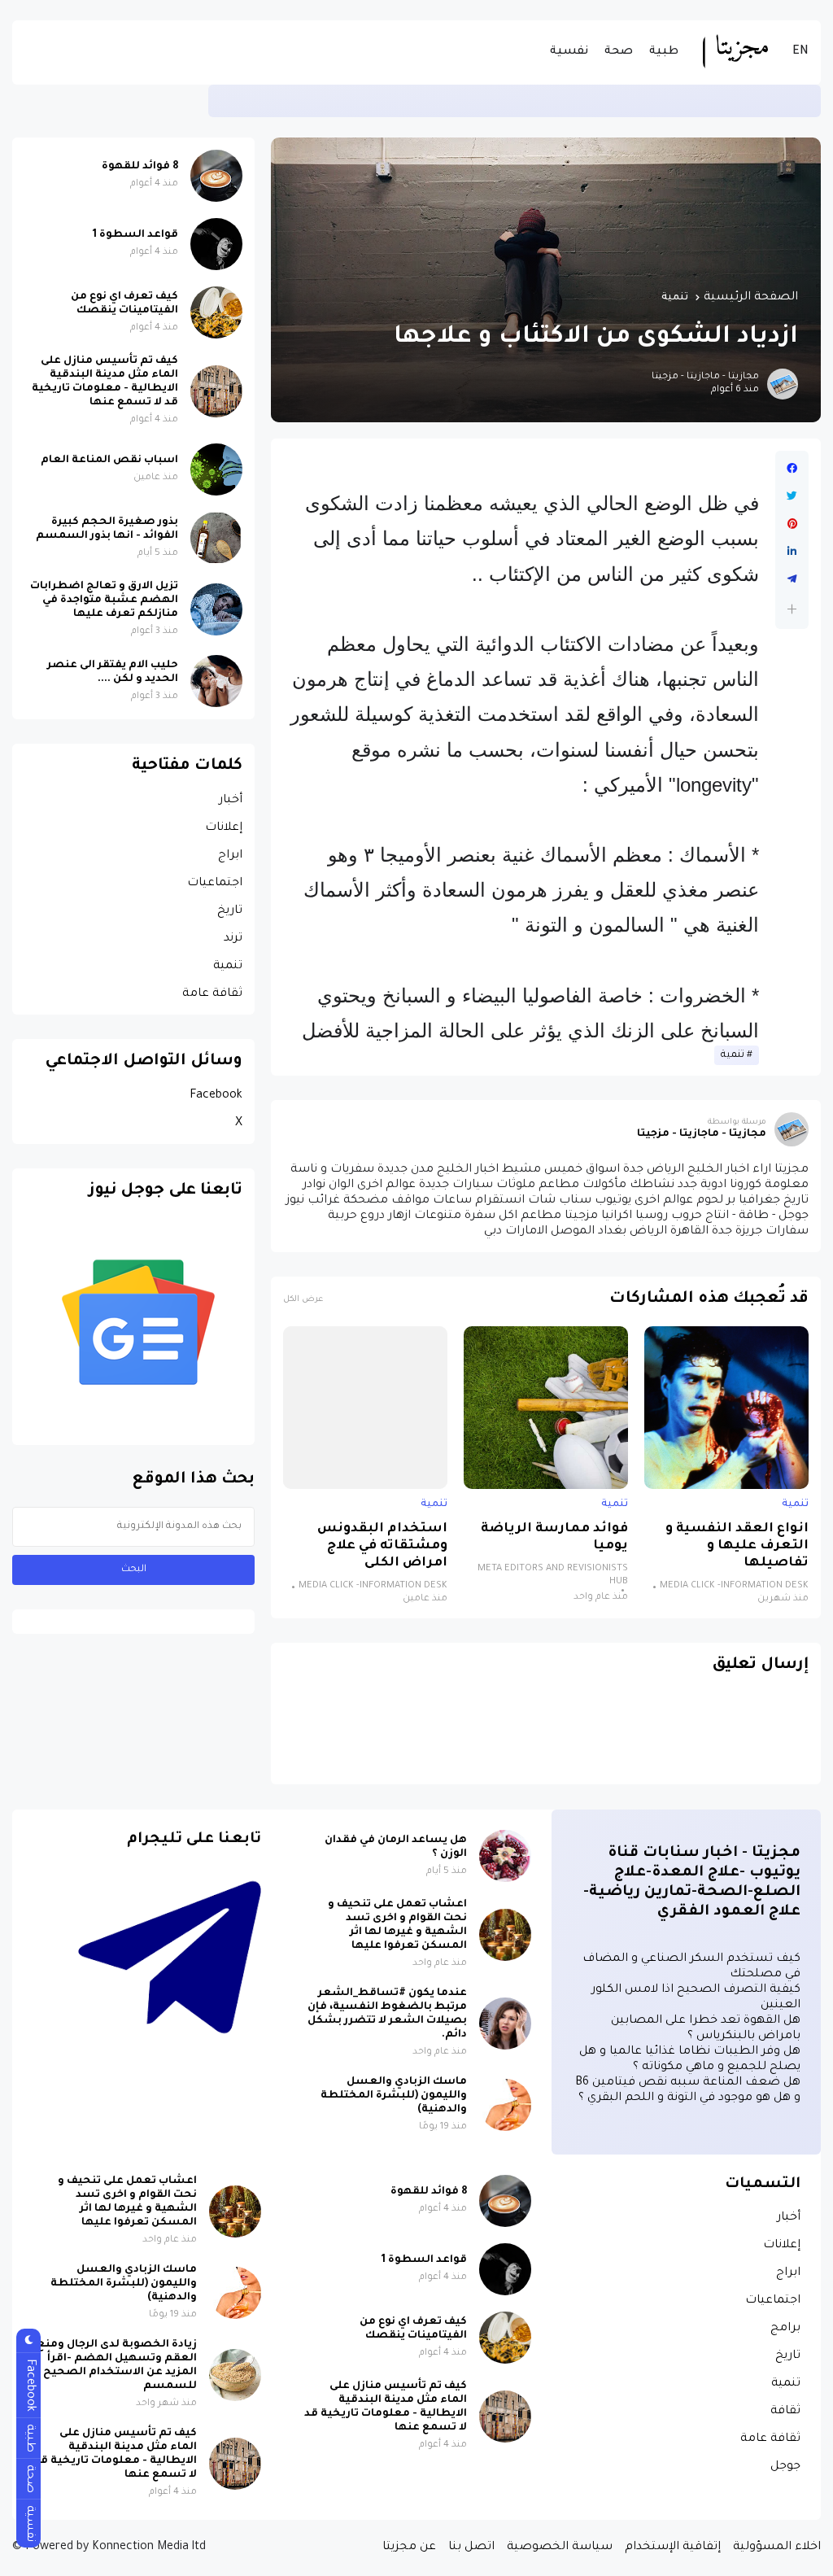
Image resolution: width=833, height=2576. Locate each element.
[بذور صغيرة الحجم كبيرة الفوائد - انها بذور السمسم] (216, 538)
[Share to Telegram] (792, 579)
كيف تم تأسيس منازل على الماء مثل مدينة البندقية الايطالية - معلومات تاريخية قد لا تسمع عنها (488, 100)
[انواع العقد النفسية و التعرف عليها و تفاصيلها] (726, 1408)
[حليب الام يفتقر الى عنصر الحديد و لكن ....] (216, 681)
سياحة (794, 100)
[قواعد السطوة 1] (216, 244)
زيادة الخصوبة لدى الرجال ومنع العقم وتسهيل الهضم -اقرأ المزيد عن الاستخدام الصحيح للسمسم (117, 2366)
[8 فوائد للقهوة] (216, 176)
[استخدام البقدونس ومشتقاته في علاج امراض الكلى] (365, 1408)
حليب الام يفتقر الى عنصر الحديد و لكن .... (113, 672)
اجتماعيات (215, 884)
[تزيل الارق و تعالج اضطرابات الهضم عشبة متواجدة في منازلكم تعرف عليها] (216, 609)
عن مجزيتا (409, 2548)
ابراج (230, 856)
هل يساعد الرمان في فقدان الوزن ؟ (396, 1847)
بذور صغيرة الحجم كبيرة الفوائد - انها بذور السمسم (107, 529)
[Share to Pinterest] (792, 524)
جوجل (785, 2467)
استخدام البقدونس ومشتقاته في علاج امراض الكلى (382, 1546)
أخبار (231, 801)
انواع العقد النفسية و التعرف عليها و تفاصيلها (737, 1546)
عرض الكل (303, 1300)
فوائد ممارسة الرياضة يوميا (554, 1538)
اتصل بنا (471, 2548)
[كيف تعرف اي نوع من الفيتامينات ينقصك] (216, 312)
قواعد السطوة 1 (135, 235)
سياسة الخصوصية (560, 2548)
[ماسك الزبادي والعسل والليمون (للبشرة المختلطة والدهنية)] (505, 2105)
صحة (619, 52)
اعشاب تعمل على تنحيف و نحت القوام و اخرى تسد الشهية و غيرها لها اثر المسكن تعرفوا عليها (397, 1925)
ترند (233, 939)
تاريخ (230, 911)
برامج (785, 2329)
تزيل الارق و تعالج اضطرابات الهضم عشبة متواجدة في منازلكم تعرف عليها (104, 600)
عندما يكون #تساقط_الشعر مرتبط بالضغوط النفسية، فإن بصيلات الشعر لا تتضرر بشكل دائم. (387, 2014)
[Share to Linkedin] (792, 552)
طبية (664, 52)
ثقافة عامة (212, 994)
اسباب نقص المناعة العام (109, 461)
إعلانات (224, 828)
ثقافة (785, 2412)
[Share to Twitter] (792, 496)
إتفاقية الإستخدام (673, 2548)
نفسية (569, 52)
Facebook (216, 1096)
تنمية (675, 298)
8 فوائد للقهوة (140, 167)
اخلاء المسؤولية (777, 2548)
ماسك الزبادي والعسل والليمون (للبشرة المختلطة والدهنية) (394, 2096)
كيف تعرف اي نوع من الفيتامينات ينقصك (124, 304)
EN (800, 52)
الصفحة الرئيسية (751, 298)
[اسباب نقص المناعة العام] (216, 469)
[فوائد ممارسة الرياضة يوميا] (546, 1408)
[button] (792, 609)
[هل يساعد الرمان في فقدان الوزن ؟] (505, 1856)
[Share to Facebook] (792, 469)
